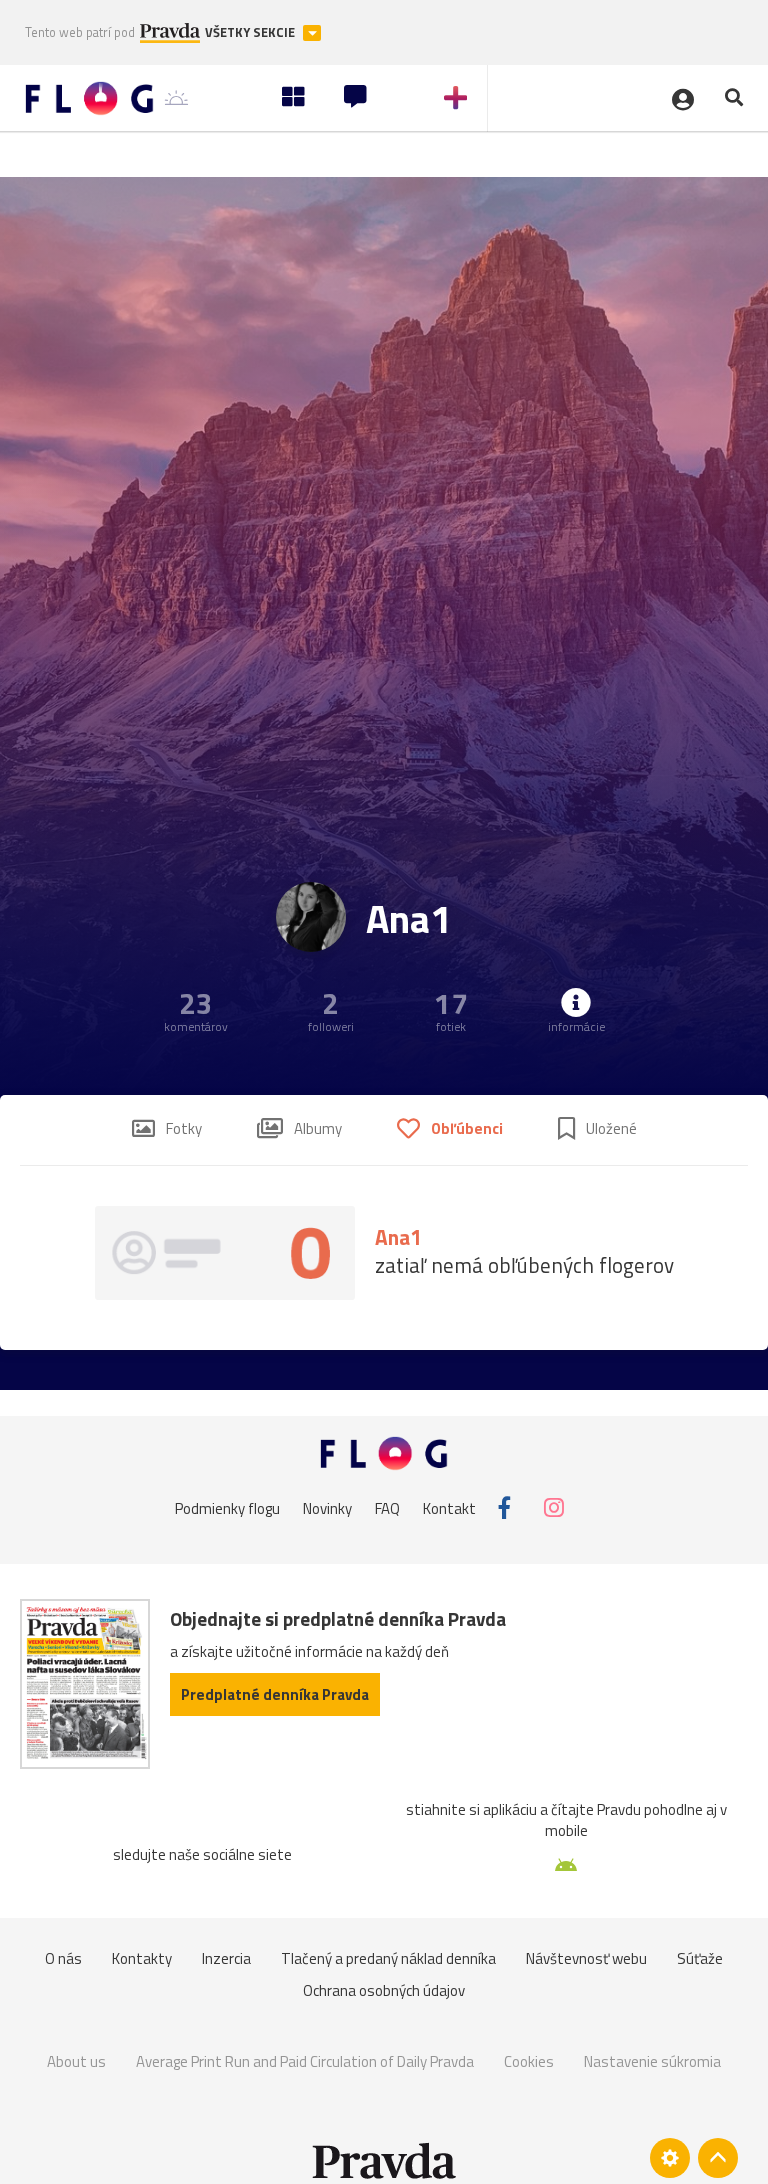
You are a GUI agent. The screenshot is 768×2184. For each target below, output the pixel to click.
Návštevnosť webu (586, 1958)
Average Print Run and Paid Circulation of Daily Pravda (305, 2061)
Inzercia (226, 1958)
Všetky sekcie (251, 32)
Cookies (529, 2061)
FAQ (387, 1507)
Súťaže (700, 1958)
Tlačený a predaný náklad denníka (388, 1958)
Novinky (327, 1507)
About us (76, 2061)
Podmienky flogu (227, 1507)
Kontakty (142, 1958)
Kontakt (449, 1507)
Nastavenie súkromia (652, 2061)
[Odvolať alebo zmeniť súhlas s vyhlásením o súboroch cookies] (670, 2158)
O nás (63, 1958)
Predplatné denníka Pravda (275, 1694)
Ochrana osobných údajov (384, 1990)
